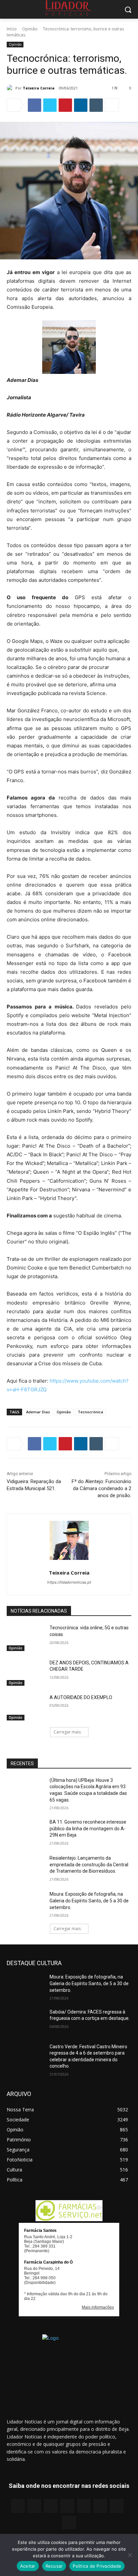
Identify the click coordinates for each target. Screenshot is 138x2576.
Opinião (30, 29)
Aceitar (28, 2566)
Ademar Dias (38, 1412)
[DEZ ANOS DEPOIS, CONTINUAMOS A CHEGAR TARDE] (25, 1673)
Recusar (54, 2566)
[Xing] (69, 2522)
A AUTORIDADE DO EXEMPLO (81, 1697)
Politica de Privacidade (97, 2566)
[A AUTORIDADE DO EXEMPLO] (25, 1707)
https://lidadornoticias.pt (69, 1582)
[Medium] (67, 2506)
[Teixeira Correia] (11, 88)
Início (12, 29)
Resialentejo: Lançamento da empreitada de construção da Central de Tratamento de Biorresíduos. (89, 1864)
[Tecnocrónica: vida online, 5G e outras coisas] (25, 1638)
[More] (112, 105)
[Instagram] (34, 2506)
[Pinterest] (65, 105)
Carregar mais (67, 1732)
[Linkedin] (81, 105)
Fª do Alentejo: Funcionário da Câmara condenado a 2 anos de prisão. (101, 1488)
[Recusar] (130, 2555)
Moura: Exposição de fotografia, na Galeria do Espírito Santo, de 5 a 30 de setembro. (89, 1901)
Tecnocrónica (90, 1412)
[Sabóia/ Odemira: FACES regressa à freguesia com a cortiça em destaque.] (25, 2022)
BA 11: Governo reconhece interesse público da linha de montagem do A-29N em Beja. (88, 1828)
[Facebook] (34, 105)
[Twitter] (50, 105)
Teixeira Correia (39, 88)
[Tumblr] (96, 105)
